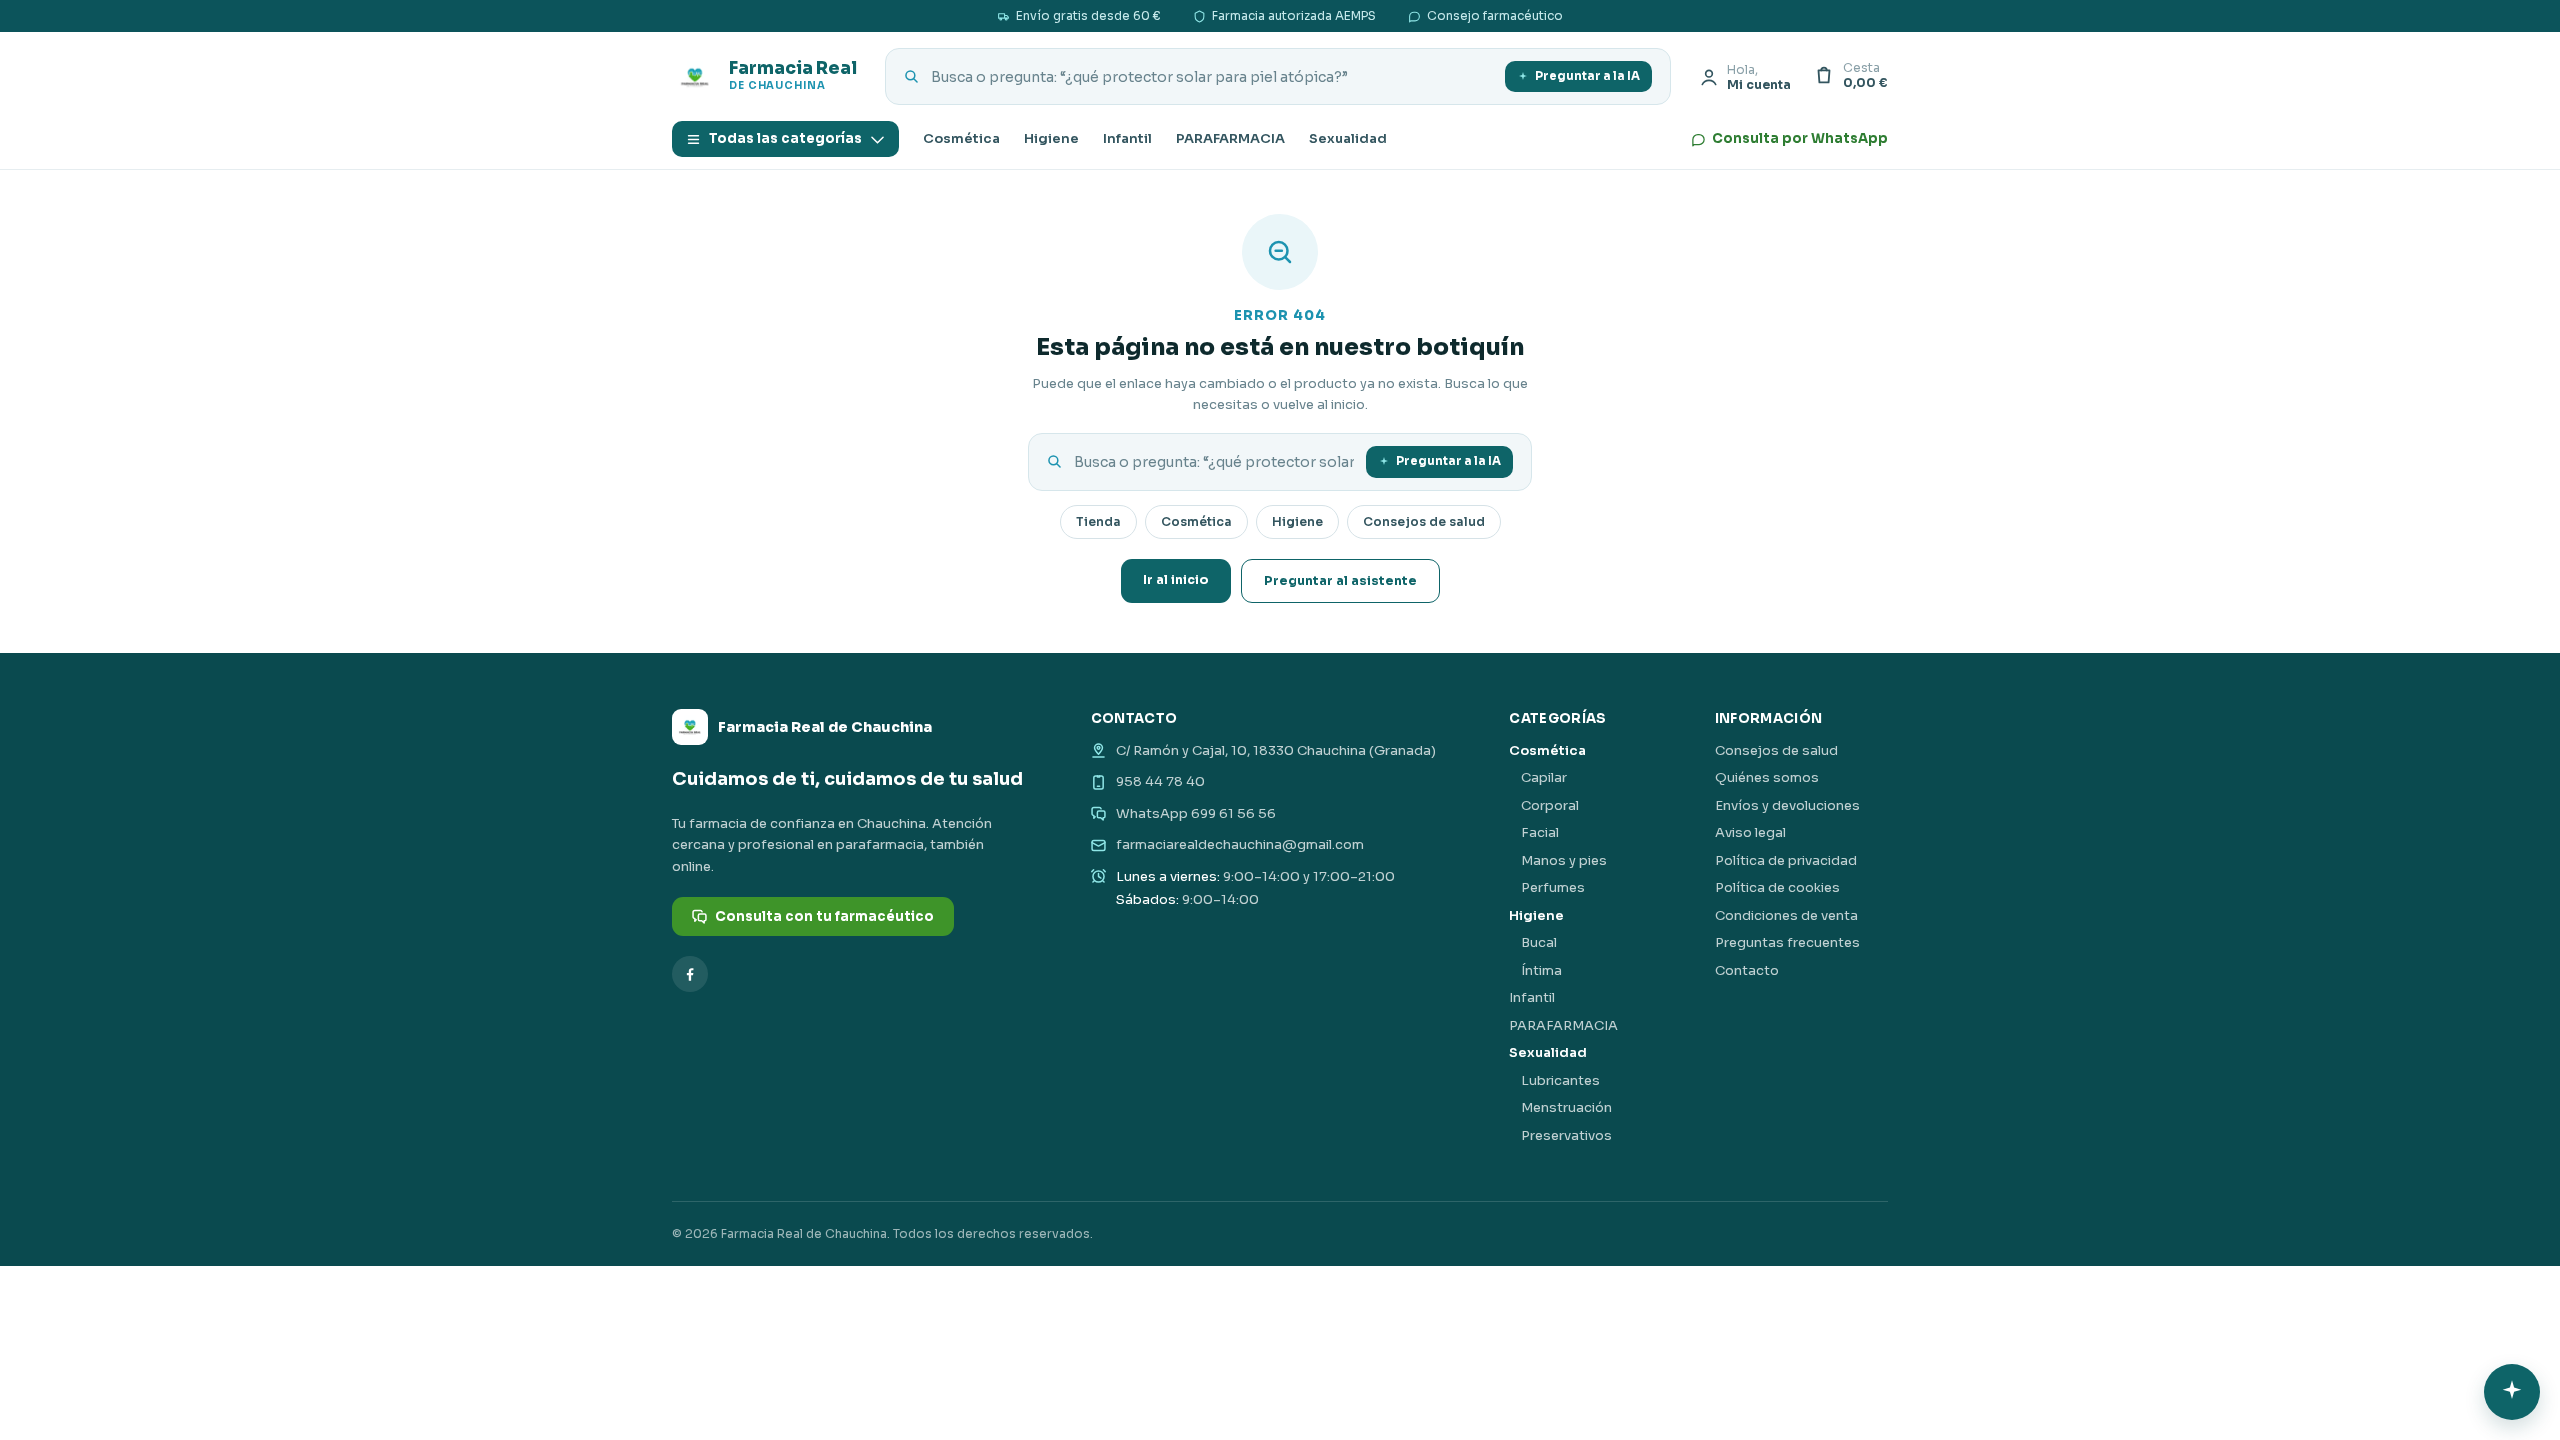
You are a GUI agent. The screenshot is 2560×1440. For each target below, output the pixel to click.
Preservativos (1566, 1135)
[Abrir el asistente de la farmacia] (2512, 1392)
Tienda (1098, 521)
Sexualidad (1348, 138)
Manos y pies (1564, 860)
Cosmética (961, 138)
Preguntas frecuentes (1787, 942)
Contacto (1747, 970)
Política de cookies (1777, 887)
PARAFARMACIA (1230, 138)
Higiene (1051, 138)
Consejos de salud (1424, 521)
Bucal (1539, 942)
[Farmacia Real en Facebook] (690, 974)
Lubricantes (1560, 1080)
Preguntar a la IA (1587, 76)
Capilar (1544, 777)
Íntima (1541, 970)
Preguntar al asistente (1340, 581)
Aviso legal (1750, 832)
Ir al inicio (1176, 580)
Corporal (1550, 805)
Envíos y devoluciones (1787, 805)
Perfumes (1553, 887)
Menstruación (1566, 1107)
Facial (1540, 832)
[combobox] (1212, 77)
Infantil (1127, 138)
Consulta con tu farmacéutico (824, 916)
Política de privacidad (1786, 860)
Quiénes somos (1767, 777)
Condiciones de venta (1786, 915)
